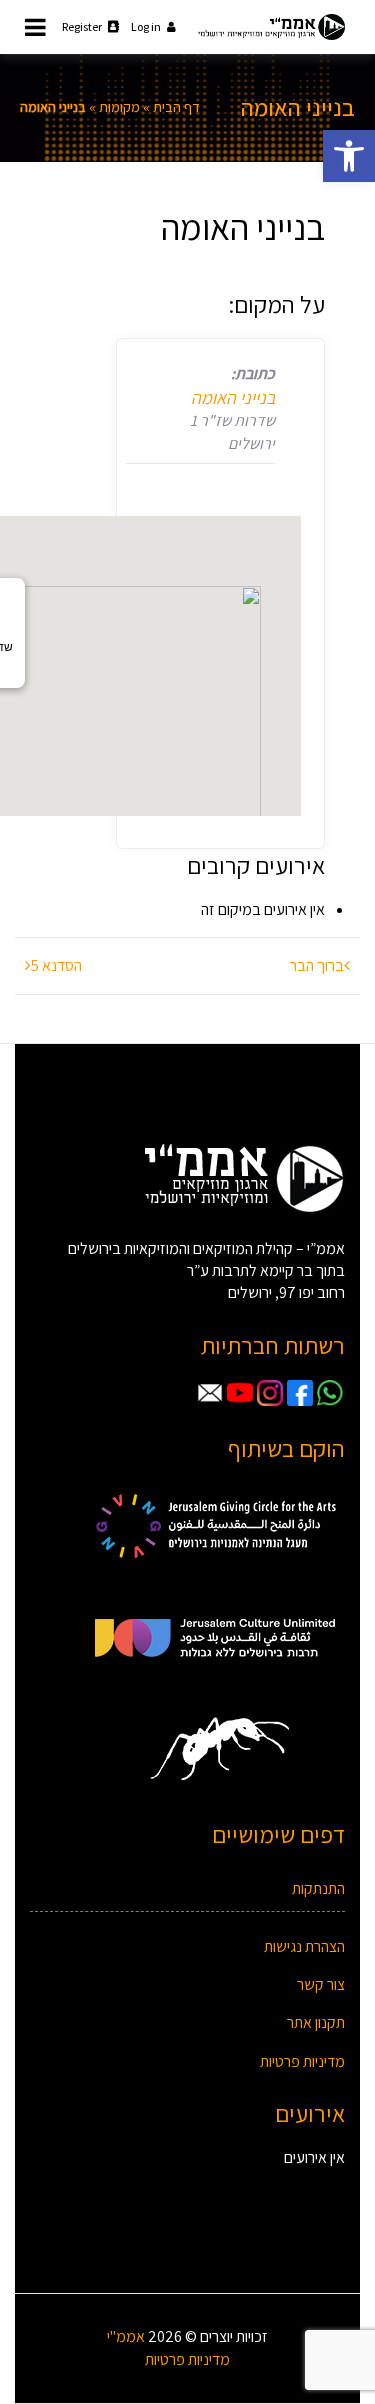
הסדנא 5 (56, 965)
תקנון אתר (316, 2022)
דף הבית (176, 107)
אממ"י (126, 2336)
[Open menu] (35, 27)
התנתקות (318, 1888)
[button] (349, 156)
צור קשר (321, 1984)
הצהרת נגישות (304, 1946)
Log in (146, 26)
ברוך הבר (317, 965)
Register (82, 26)
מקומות (119, 107)
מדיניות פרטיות (302, 2061)
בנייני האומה (233, 397)
